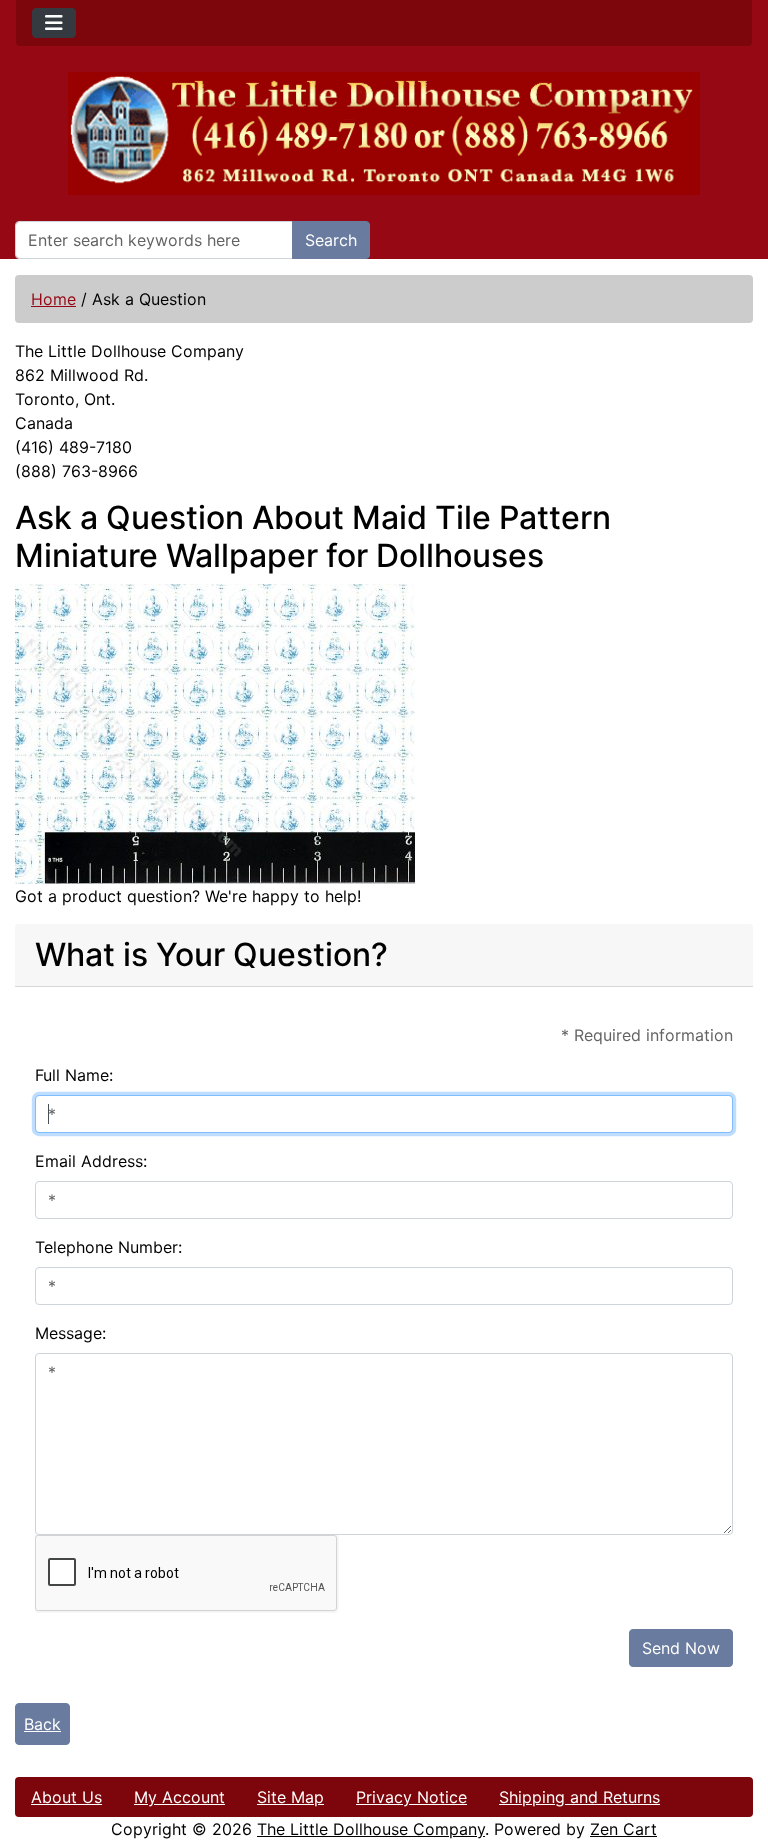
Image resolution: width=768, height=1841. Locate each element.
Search (331, 240)
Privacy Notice (411, 1797)
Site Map (290, 1797)
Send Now (681, 1648)
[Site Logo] (384, 133)
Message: (70, 1333)
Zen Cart (623, 1829)
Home (53, 299)
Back (42, 1724)
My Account (179, 1797)
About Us (66, 1797)
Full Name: (74, 1075)
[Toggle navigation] (54, 23)
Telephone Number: (108, 1247)
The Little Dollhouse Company (371, 1829)
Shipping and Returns (579, 1797)
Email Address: (91, 1161)
